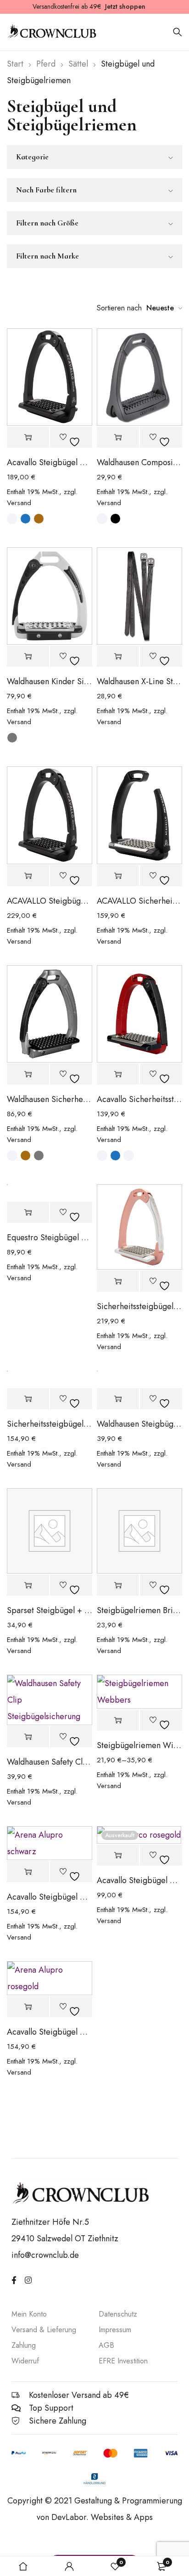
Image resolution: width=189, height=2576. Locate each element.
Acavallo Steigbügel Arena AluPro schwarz (50, 1897)
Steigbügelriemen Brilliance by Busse (139, 1610)
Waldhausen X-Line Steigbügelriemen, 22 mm (139, 681)
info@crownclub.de (45, 2255)
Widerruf (25, 2361)
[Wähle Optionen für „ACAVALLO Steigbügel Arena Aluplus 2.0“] (28, 876)
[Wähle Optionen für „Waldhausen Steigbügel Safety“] (118, 1399)
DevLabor (69, 2517)
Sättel (78, 64)
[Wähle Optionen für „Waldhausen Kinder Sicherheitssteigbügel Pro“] (28, 656)
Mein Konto (29, 2314)
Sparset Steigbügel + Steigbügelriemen (50, 1610)
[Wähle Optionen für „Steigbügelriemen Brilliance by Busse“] (118, 1585)
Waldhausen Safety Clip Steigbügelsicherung (50, 1762)
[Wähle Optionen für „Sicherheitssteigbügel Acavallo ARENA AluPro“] (28, 1399)
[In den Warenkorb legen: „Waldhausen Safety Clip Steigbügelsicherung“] (28, 1737)
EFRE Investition (123, 2361)
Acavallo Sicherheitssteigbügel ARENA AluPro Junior (139, 1099)
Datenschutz (118, 2314)
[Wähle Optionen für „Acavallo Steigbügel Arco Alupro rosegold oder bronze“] (118, 1855)
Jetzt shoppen (125, 6)
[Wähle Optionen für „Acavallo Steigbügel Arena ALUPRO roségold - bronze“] (28, 2007)
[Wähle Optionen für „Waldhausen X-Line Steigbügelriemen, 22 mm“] (118, 656)
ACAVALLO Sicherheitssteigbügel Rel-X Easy (139, 901)
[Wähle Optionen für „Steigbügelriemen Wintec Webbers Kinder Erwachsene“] (118, 1720)
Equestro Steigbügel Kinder (50, 1237)
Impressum (115, 2330)
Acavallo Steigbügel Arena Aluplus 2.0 (50, 462)
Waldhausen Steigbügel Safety (139, 1424)
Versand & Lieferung (44, 2330)
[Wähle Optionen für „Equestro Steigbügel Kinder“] (28, 1212)
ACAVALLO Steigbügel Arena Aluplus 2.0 (50, 901)
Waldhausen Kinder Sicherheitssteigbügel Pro (50, 681)
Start (15, 64)
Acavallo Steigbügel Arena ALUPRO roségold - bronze (50, 2032)
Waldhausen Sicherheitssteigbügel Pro (50, 1099)
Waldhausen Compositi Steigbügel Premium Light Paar (139, 462)
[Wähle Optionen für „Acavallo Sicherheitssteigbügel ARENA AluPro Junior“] (118, 1074)
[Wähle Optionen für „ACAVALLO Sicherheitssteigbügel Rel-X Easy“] (118, 876)
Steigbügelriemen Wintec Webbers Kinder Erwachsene (139, 1745)
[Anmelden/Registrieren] (69, 2566)
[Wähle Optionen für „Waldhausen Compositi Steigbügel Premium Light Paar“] (118, 437)
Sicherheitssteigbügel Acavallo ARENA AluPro (50, 1424)
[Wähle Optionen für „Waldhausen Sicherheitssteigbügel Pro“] (28, 1074)
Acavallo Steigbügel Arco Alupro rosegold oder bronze (139, 1880)
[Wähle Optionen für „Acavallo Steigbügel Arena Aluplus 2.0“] (28, 437)
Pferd (46, 64)
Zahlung (24, 2345)
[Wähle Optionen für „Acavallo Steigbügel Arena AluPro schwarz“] (28, 1872)
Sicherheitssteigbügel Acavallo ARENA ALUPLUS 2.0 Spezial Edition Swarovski (139, 1306)
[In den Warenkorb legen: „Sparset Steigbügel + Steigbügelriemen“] (28, 1585)
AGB (106, 2345)
